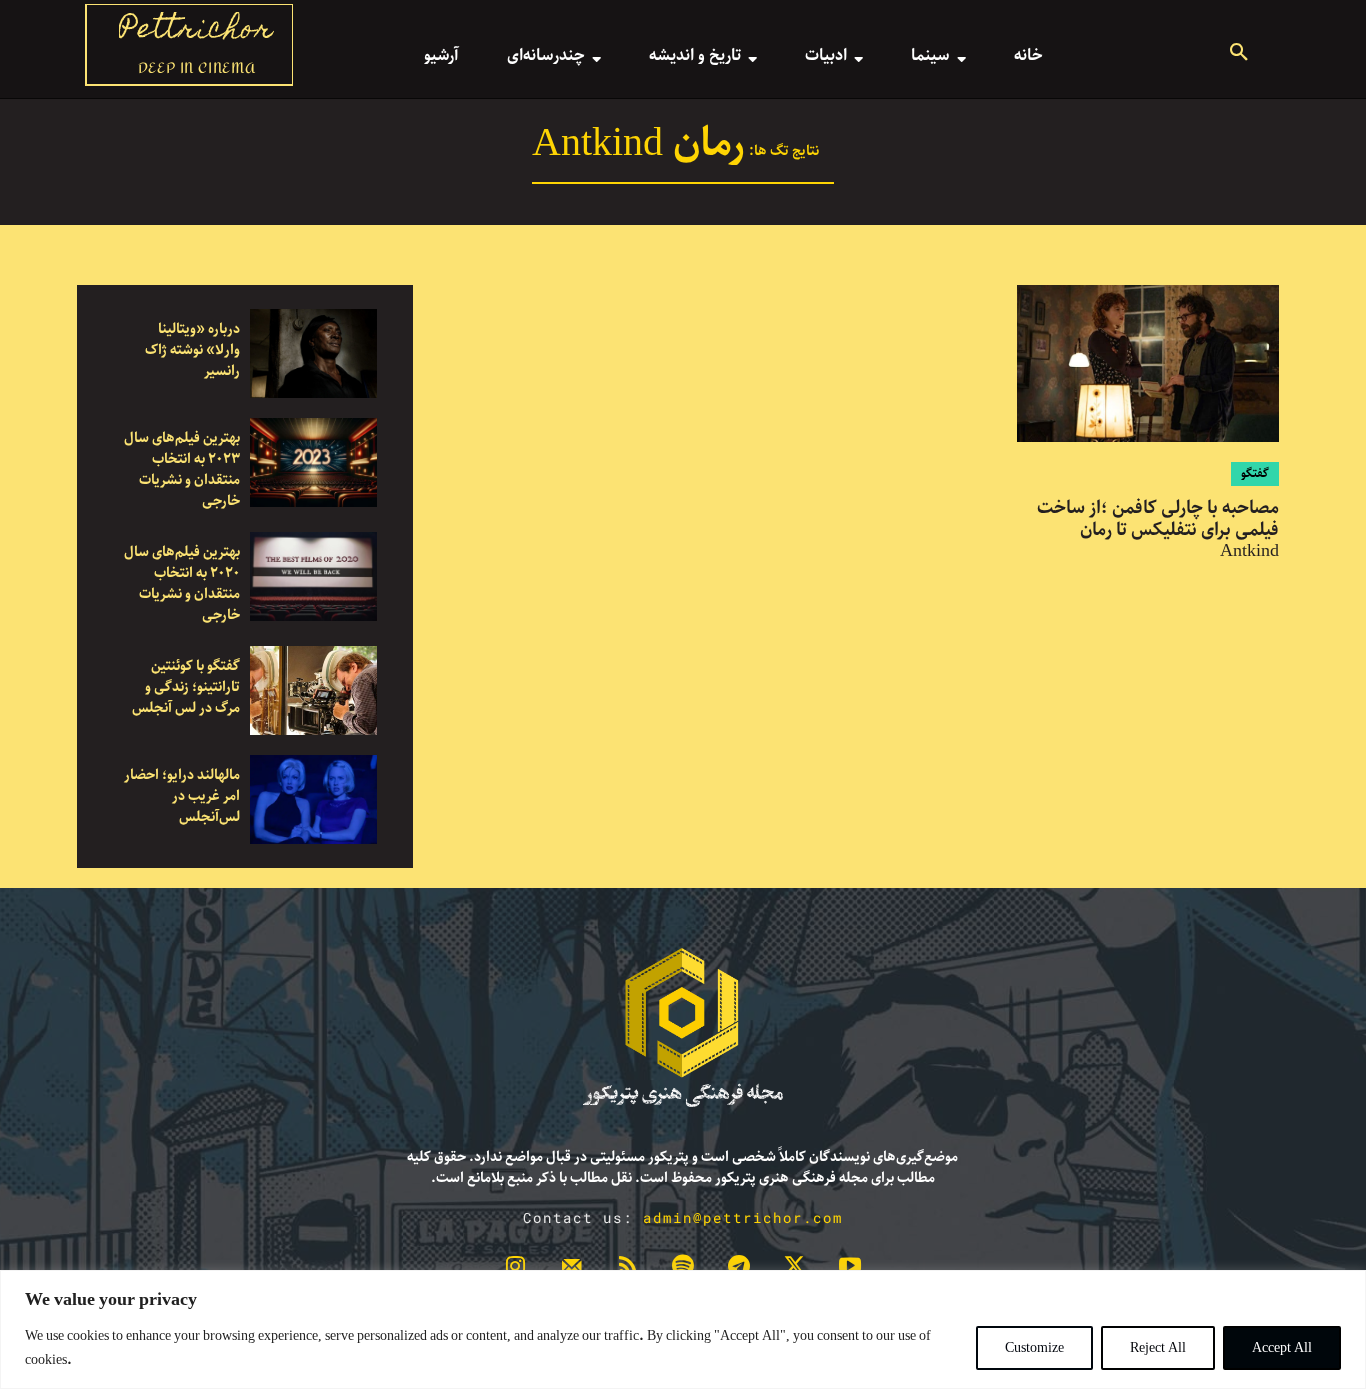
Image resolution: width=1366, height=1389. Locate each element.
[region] (683, 1329)
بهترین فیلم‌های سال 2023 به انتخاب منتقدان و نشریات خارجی (182, 469)
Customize (1034, 1348)
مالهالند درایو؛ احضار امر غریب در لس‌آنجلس (182, 796)
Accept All (1282, 1348)
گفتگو (1255, 473)
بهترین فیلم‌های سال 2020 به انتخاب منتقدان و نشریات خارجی (182, 583)
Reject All (1158, 1348)
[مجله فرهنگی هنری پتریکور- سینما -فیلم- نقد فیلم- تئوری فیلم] (683, 1028)
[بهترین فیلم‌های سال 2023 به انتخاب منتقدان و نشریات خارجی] (313, 462)
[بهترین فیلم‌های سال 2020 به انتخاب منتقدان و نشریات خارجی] (313, 576)
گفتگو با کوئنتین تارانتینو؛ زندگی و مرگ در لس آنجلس (186, 687)
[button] (1239, 55)
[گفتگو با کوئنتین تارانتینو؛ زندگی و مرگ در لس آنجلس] (313, 690)
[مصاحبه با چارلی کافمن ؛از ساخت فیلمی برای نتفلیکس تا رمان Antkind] (1148, 363)
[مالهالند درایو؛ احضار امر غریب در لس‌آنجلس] (313, 799)
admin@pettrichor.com (743, 1217)
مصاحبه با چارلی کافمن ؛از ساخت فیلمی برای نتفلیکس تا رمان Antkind (1158, 529)
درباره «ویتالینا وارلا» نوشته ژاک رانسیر (192, 350)
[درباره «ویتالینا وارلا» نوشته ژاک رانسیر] (313, 353)
